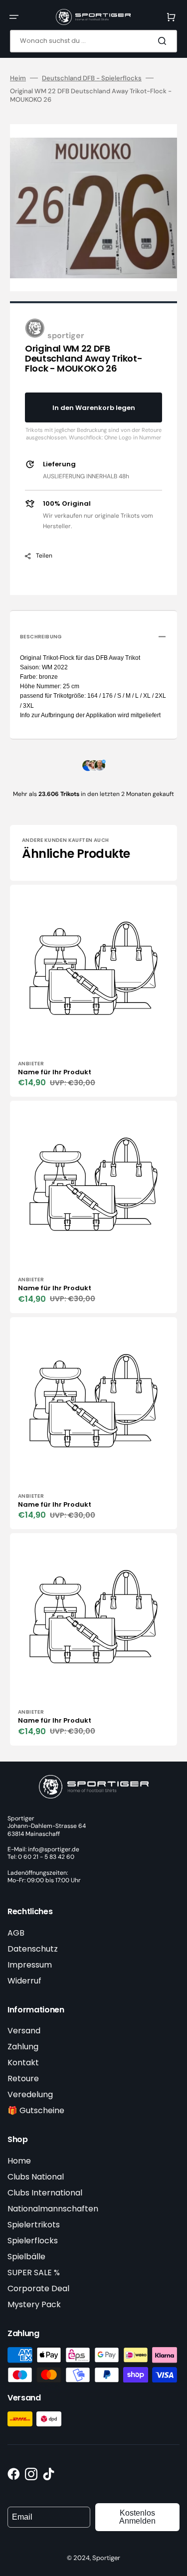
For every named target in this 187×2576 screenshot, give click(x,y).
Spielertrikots (34, 2225)
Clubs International (45, 2193)
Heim (18, 78)
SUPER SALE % (34, 2273)
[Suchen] (164, 41)
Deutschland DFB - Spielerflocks (92, 78)
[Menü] (14, 17)
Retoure (23, 2079)
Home (19, 2161)
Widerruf (24, 1981)
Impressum (30, 1965)
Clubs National (36, 2177)
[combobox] (93, 41)
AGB (16, 1933)
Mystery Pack (34, 2304)
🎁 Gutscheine (36, 2110)
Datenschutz (33, 1949)
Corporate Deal (38, 2288)
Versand (24, 2031)
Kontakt (23, 2063)
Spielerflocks (33, 2241)
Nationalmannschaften (53, 2209)
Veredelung (30, 2094)
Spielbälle (26, 2257)
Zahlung (23, 2047)
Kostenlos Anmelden (137, 2517)
